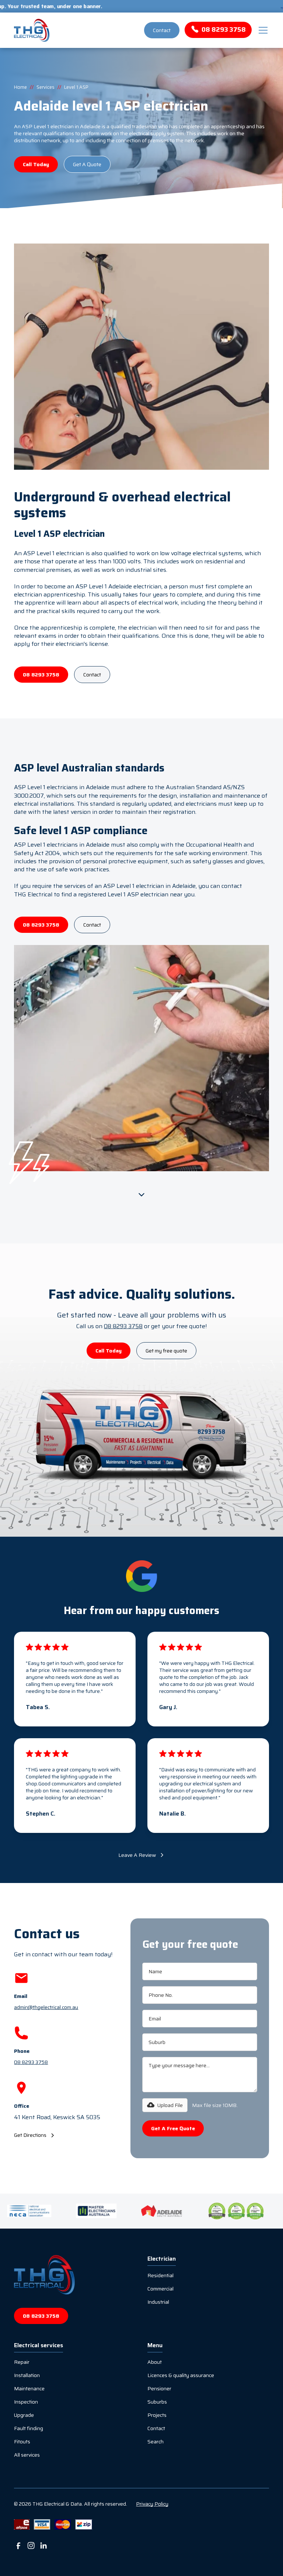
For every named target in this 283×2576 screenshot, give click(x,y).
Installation (27, 2375)
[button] (262, 30)
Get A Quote (87, 164)
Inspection (26, 2402)
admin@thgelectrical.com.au (46, 2007)
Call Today (36, 164)
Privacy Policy (152, 2504)
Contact (162, 30)
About (155, 2362)
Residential (160, 2275)
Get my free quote (166, 1351)
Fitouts (22, 2442)
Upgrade (24, 2415)
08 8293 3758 (41, 675)
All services (27, 2455)
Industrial (158, 2302)
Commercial (160, 2289)
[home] (78, 30)
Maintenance (29, 2388)
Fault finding (29, 2428)
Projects (157, 2415)
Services (46, 87)
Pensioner (159, 2388)
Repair (22, 2362)
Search (156, 2442)
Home (20, 87)
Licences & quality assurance (181, 2375)
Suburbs (157, 2402)
